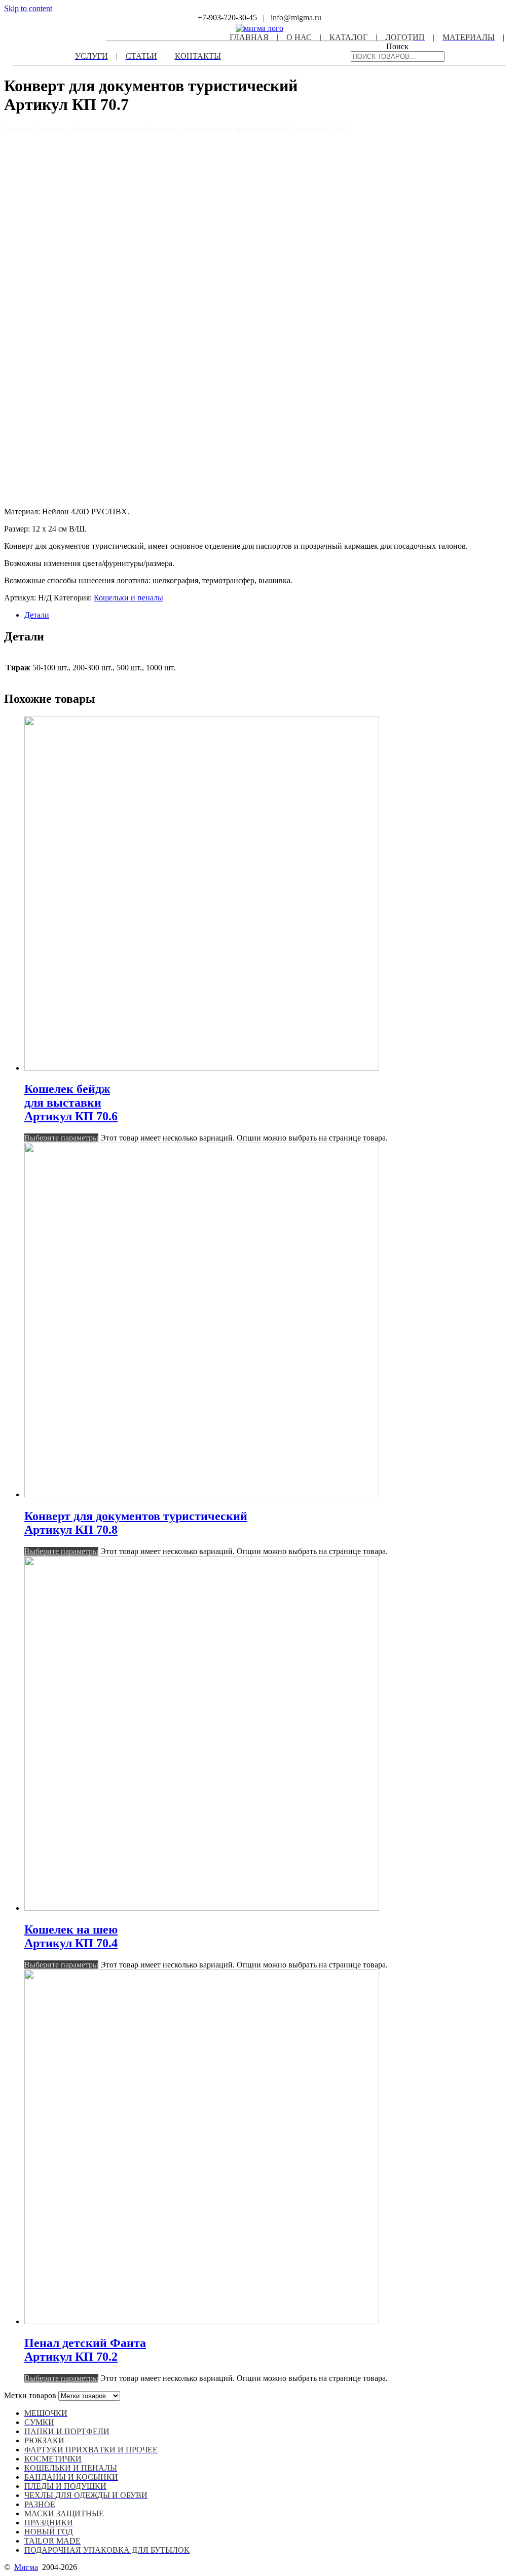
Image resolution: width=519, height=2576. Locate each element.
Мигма (26, 2567)
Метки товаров (30, 2395)
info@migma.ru (296, 17)
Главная (18, 129)
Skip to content (28, 8)
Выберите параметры (61, 1138)
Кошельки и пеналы (106, 129)
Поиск (397, 46)
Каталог (51, 129)
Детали (37, 615)
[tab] (270, 615)
